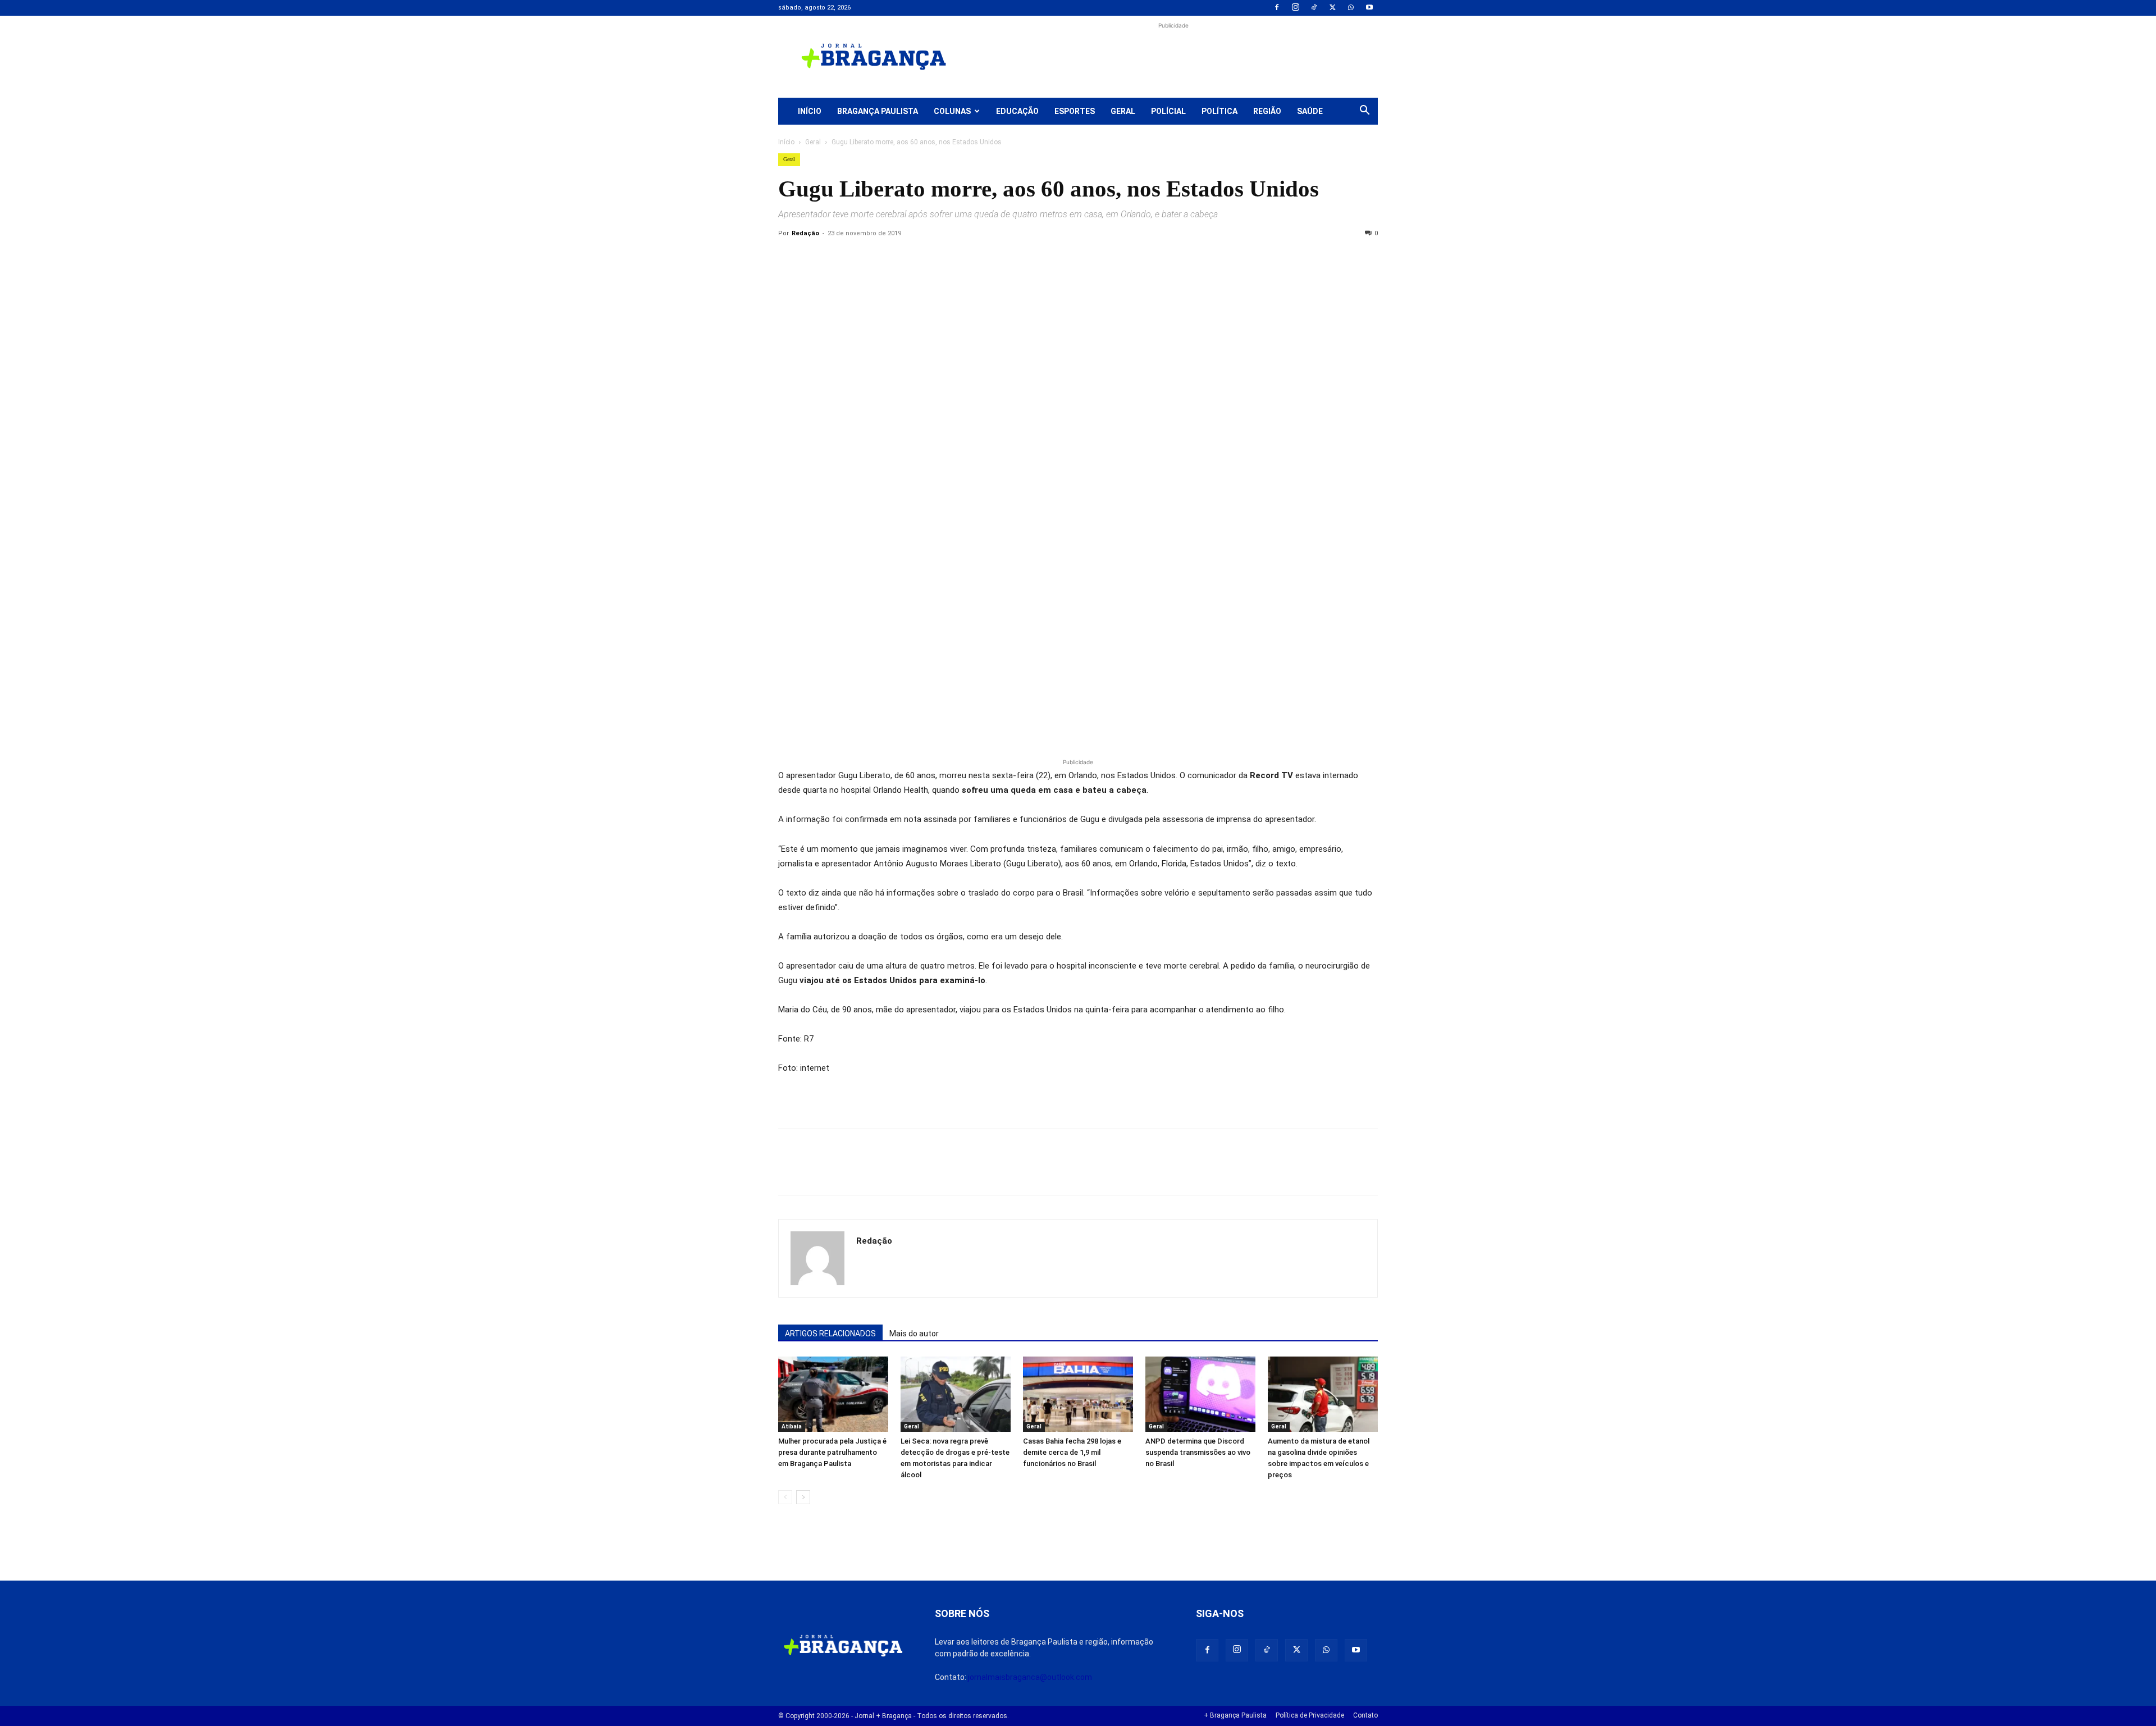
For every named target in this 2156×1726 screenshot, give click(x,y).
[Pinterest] (867, 259)
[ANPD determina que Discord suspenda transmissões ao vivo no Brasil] (1200, 1394)
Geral (1123, 111)
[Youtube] (1369, 8)
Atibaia (792, 1426)
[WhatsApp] (1351, 8)
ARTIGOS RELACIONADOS (830, 1334)
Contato (1365, 1715)
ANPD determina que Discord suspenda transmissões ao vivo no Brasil (1198, 1452)
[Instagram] (1295, 8)
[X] (1332, 8)
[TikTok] (1314, 8)
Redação (805, 233)
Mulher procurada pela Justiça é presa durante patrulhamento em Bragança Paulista (832, 1452)
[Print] (919, 259)
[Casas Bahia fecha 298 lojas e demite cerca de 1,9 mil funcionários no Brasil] (1078, 1394)
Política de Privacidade (1310, 1715)
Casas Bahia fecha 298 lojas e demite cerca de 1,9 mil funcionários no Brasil (1072, 1452)
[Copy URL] (789, 259)
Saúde (1310, 111)
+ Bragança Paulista (1235, 1715)
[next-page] (803, 1497)
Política (1219, 111)
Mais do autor (914, 1334)
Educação (1017, 111)
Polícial (1168, 111)
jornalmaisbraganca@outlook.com (1030, 1677)
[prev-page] (785, 1497)
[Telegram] (944, 259)
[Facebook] (1277, 8)
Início (810, 111)
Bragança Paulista (878, 111)
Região (1267, 111)
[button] (1364, 112)
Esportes (1075, 111)
